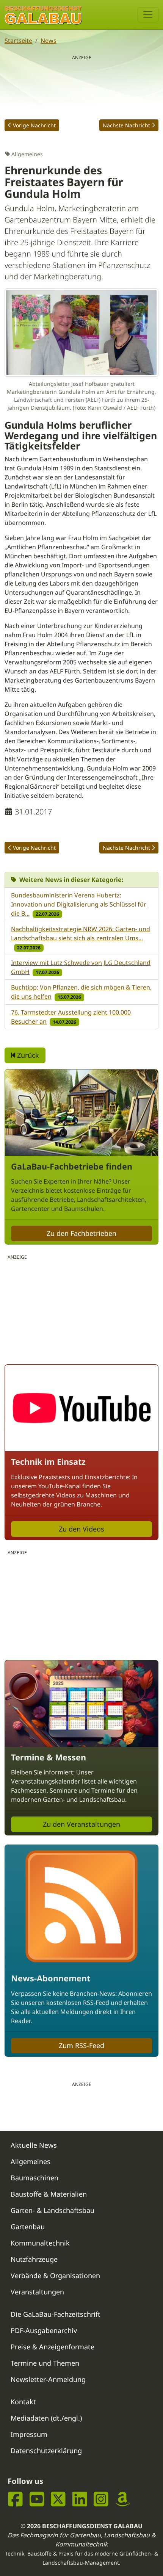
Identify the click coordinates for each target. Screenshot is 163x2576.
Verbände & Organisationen (55, 2275)
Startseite (18, 41)
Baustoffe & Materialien (49, 2194)
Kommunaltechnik (40, 2243)
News (49, 41)
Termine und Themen (45, 2363)
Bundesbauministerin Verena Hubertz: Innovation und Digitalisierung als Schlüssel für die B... (79, 904)
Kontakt (23, 2402)
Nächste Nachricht (126, 125)
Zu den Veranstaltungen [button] (81, 1824)
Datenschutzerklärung (46, 2451)
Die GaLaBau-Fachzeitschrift (56, 2314)
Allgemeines (31, 2161)
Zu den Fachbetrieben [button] (81, 1233)
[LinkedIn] (80, 2499)
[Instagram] (101, 2499)
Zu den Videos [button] (81, 1529)
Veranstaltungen (37, 2292)
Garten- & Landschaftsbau (53, 2210)
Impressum (29, 2434)
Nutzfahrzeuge (34, 2259)
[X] (58, 2499)
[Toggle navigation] (148, 15)
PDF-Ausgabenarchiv (44, 2330)
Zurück (27, 1055)
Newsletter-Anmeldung (48, 2379)
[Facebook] (15, 2499)
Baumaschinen (34, 2178)
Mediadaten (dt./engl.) (46, 2418)
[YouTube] (37, 2499)
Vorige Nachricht (34, 125)
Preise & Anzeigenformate (53, 2347)
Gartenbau (28, 2227)
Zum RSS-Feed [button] (81, 2045)
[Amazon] (123, 2499)
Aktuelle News (34, 2145)
